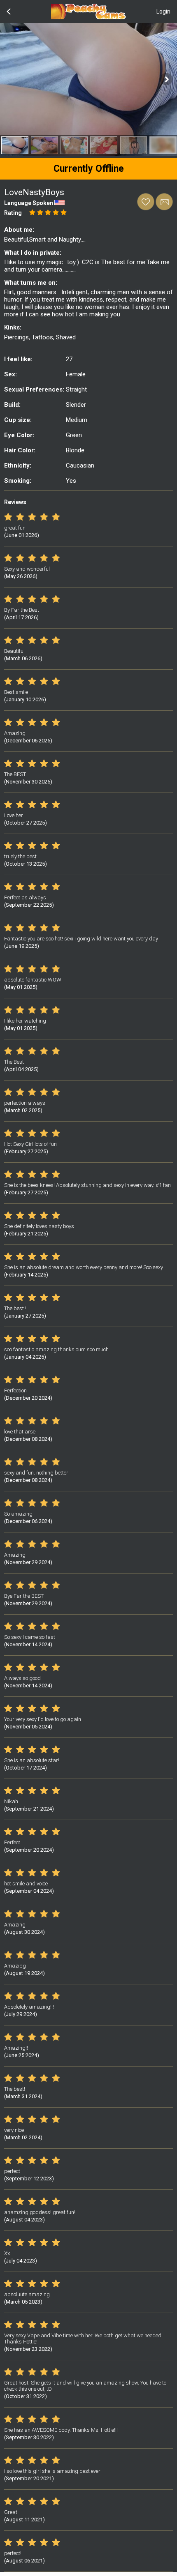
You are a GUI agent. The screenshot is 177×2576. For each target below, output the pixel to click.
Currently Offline (89, 169)
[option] (15, 145)
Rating (13, 213)
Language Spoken (29, 203)
